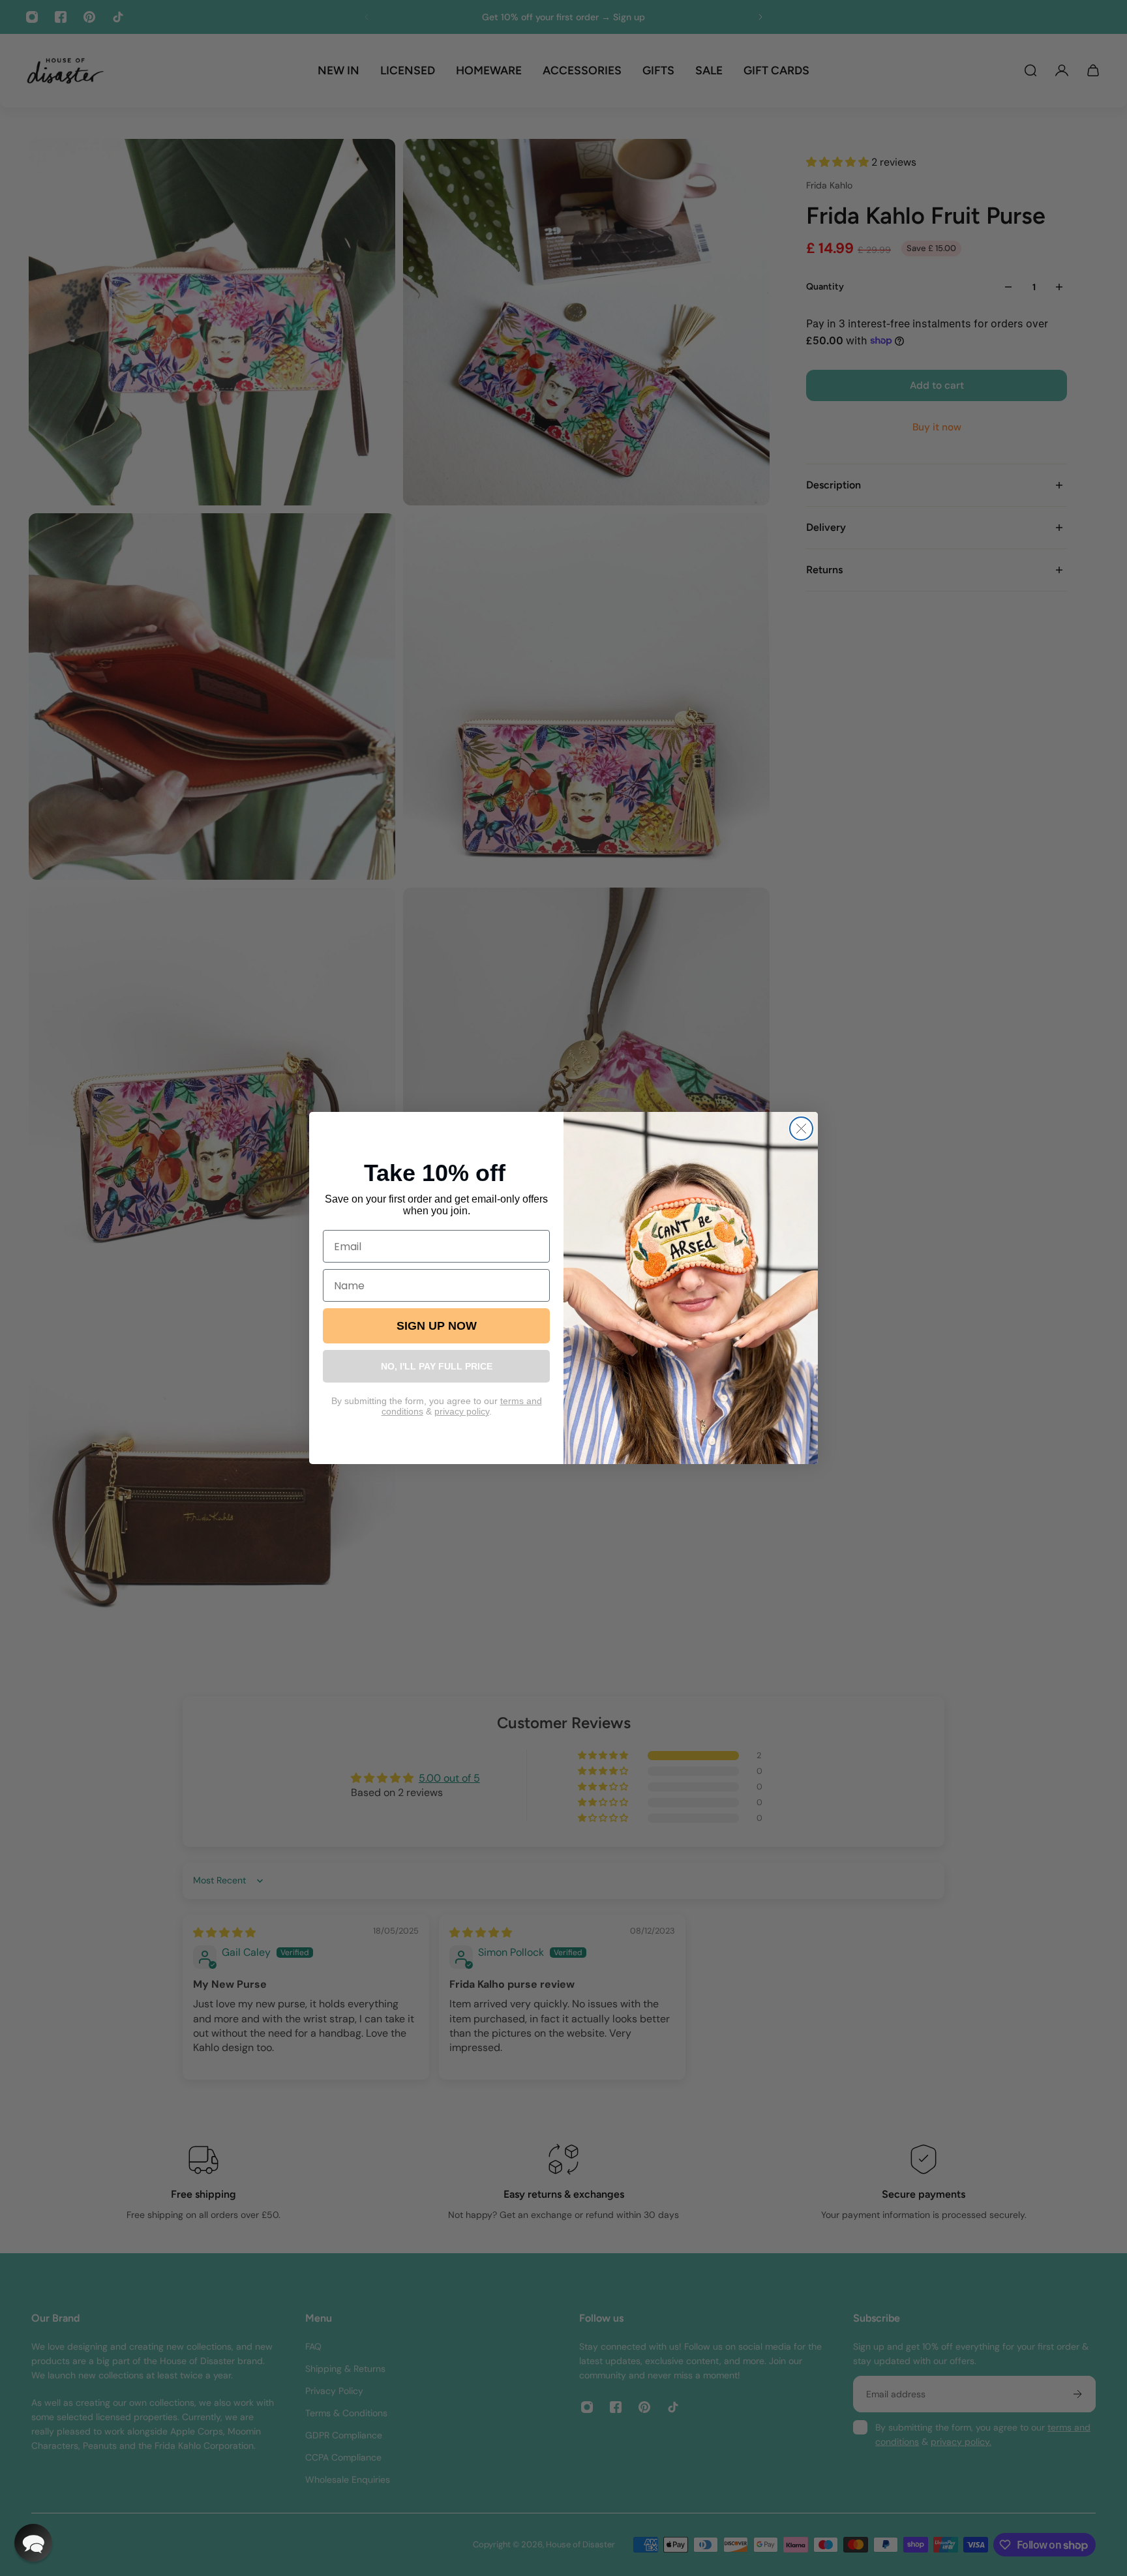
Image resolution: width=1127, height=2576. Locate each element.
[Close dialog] (801, 1129)
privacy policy (462, 1411)
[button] (33, 2543)
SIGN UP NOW (437, 1326)
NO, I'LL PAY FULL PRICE (437, 1366)
